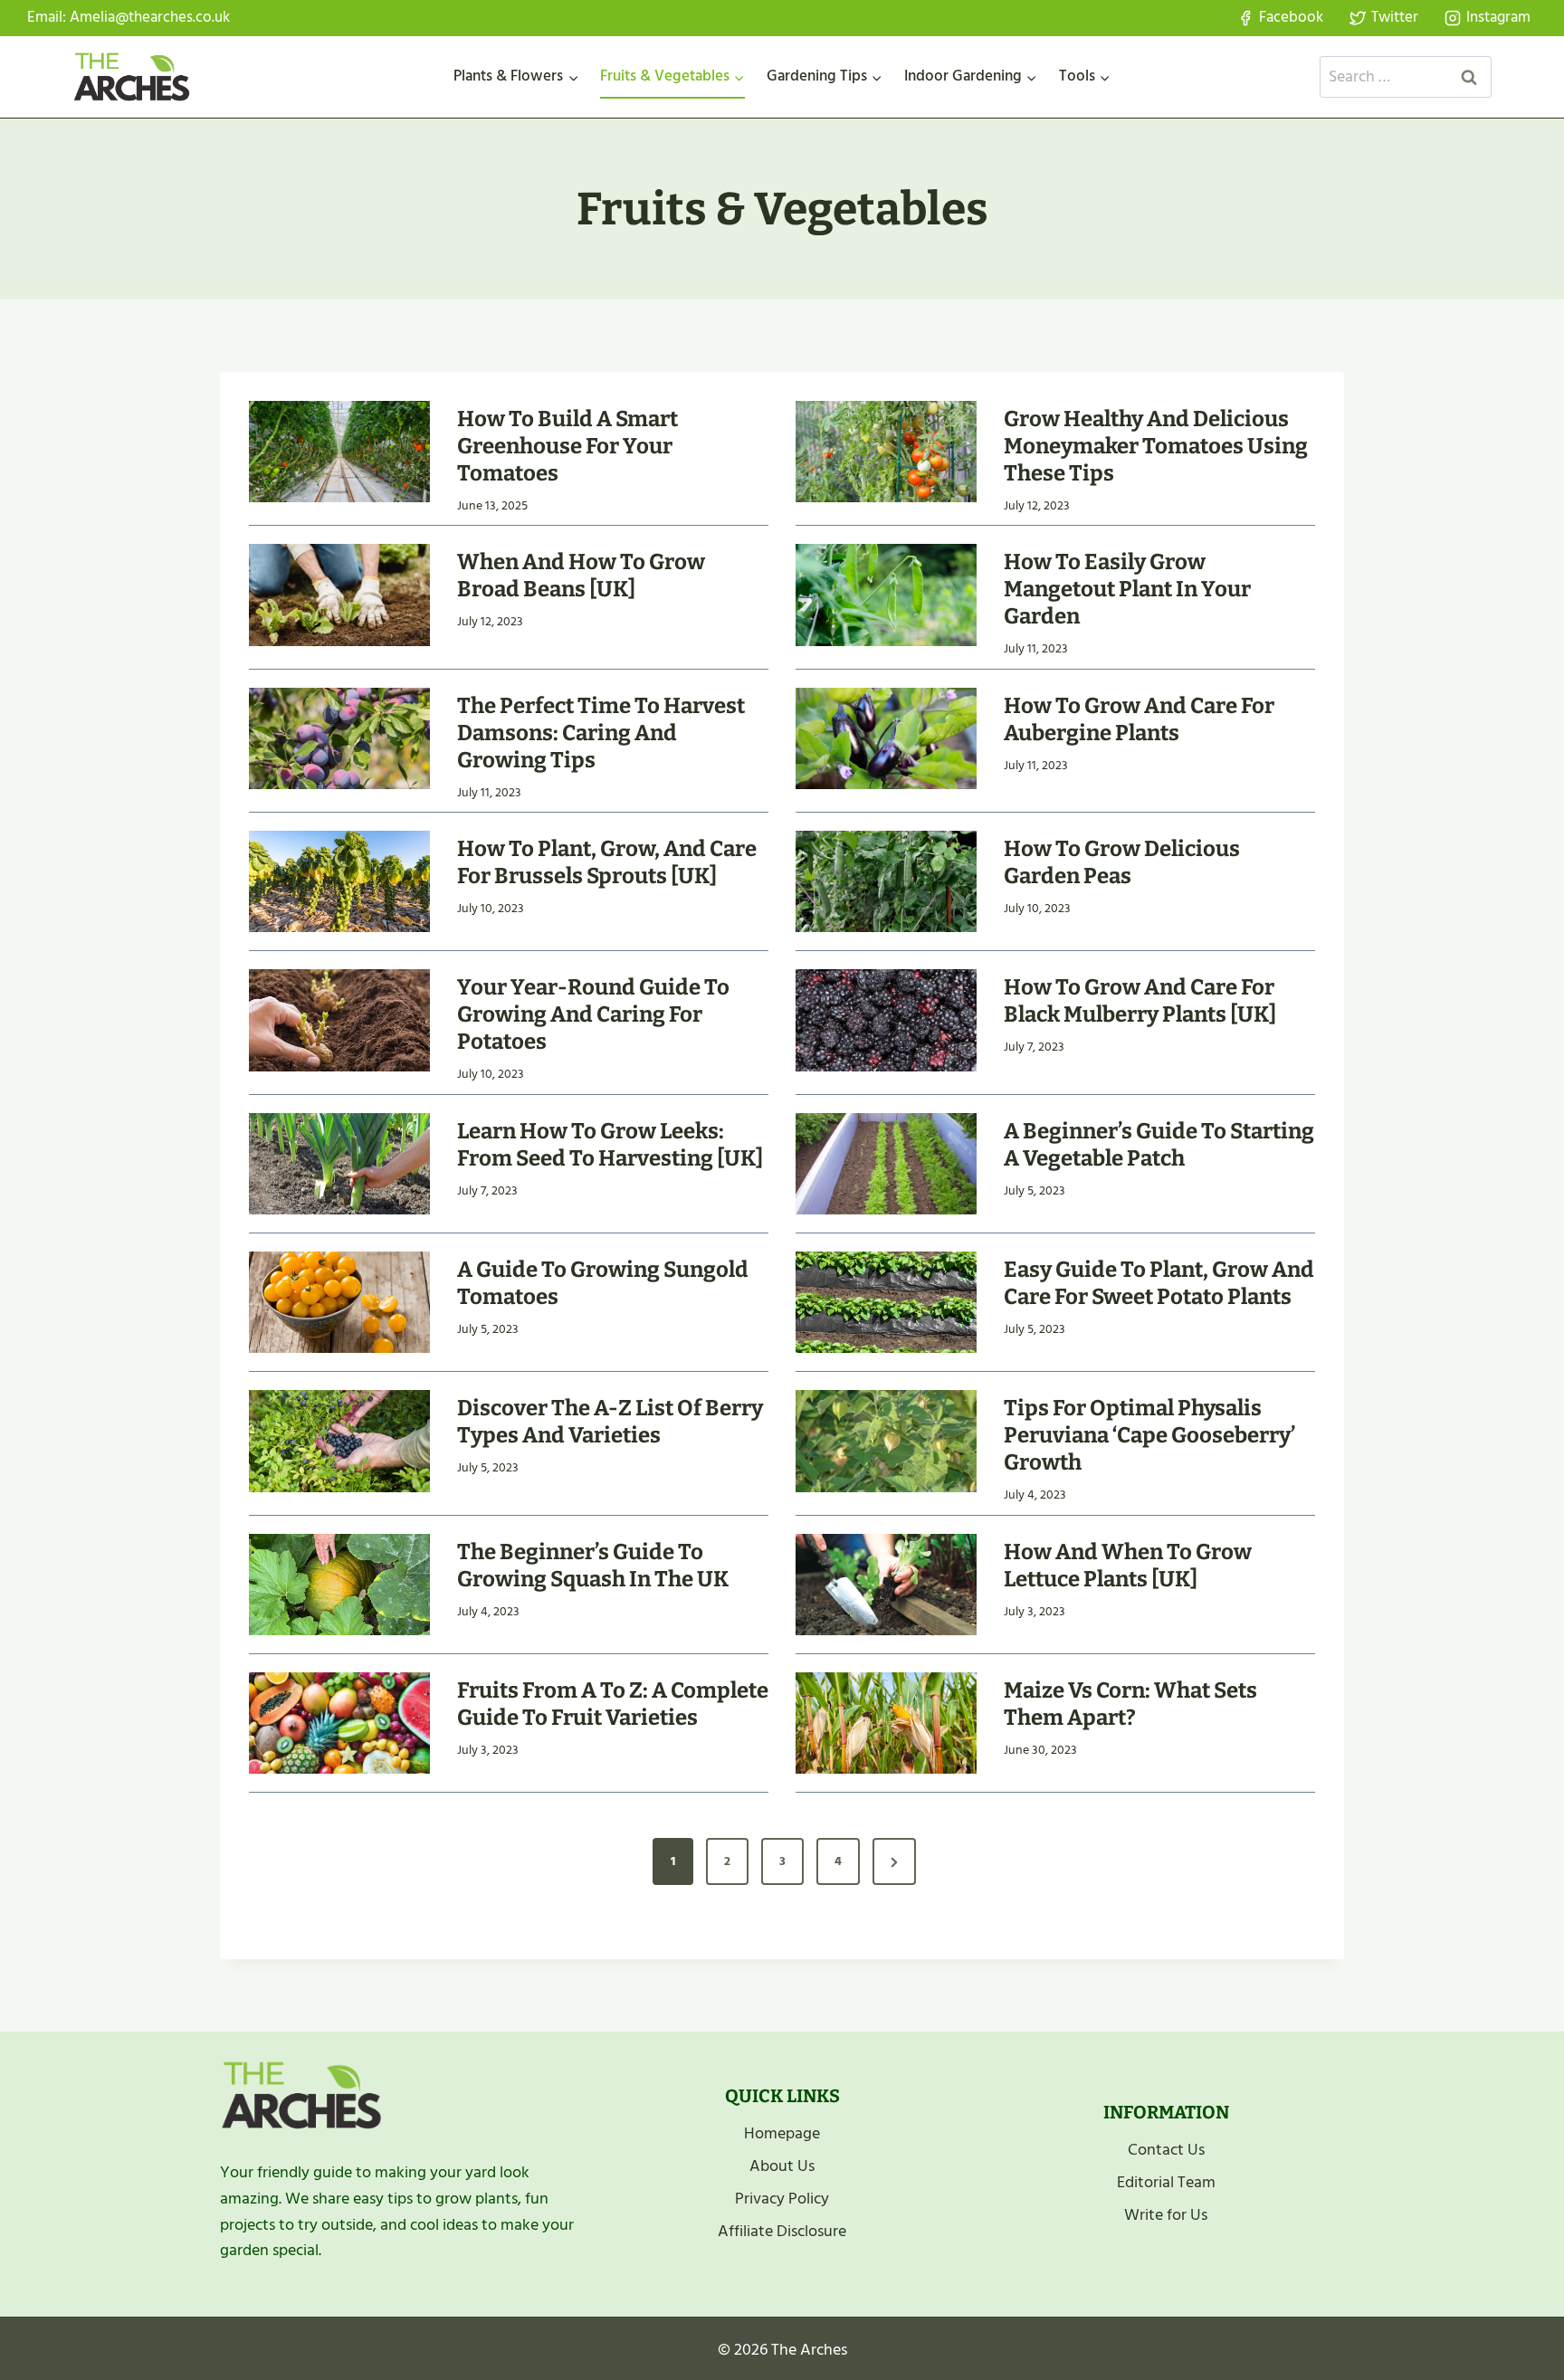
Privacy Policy (782, 2199)
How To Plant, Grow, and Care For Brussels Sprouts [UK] (607, 862)
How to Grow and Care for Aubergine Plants (1139, 719)
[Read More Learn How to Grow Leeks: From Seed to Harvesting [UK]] (339, 1164)
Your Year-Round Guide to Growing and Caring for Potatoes (593, 1014)
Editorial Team (1166, 2182)
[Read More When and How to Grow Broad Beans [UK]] (339, 595)
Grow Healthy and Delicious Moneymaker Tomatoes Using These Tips (1156, 446)
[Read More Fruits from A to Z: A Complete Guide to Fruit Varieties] (339, 1723)
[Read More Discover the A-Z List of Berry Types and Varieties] (339, 1441)
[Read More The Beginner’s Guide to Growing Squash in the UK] (339, 1585)
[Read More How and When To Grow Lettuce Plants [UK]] (886, 1585)
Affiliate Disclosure (782, 2231)
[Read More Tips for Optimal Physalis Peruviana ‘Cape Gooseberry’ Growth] (886, 1441)
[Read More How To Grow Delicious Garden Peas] (886, 881)
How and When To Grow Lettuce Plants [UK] (1128, 1566)
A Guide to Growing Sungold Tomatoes (603, 1283)
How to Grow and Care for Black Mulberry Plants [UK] (1140, 1001)
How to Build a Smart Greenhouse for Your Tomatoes (567, 446)
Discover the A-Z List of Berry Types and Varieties (610, 1422)
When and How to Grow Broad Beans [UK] (581, 576)
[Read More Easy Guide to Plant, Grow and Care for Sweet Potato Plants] (886, 1302)
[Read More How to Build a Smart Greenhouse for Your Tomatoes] (339, 452)
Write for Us (1166, 2215)
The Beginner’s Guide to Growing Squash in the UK (593, 1566)
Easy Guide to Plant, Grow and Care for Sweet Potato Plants (1159, 1283)
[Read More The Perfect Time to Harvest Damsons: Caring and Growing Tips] (339, 738)
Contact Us (1166, 2150)
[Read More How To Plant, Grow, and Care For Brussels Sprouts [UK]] (339, 881)
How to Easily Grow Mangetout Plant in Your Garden (1127, 589)
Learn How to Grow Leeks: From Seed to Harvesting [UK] (610, 1145)
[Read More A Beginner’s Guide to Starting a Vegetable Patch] (886, 1164)
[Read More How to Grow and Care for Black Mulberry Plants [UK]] (886, 1020)
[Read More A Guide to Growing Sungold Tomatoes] (339, 1302)
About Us (782, 2166)
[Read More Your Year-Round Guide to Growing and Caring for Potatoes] (339, 1020)
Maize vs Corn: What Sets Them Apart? (1130, 1704)
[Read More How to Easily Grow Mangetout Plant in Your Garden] (886, 595)
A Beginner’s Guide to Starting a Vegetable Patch (1159, 1145)
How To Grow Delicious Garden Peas (1122, 862)
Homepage (782, 2133)
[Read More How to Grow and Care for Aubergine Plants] (886, 738)
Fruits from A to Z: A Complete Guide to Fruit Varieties (613, 1704)
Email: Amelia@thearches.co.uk (129, 17)
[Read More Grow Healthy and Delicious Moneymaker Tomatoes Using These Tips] (886, 452)
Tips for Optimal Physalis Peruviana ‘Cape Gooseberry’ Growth (1149, 1435)
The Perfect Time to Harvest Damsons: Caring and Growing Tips (601, 733)
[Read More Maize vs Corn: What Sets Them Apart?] (886, 1723)
